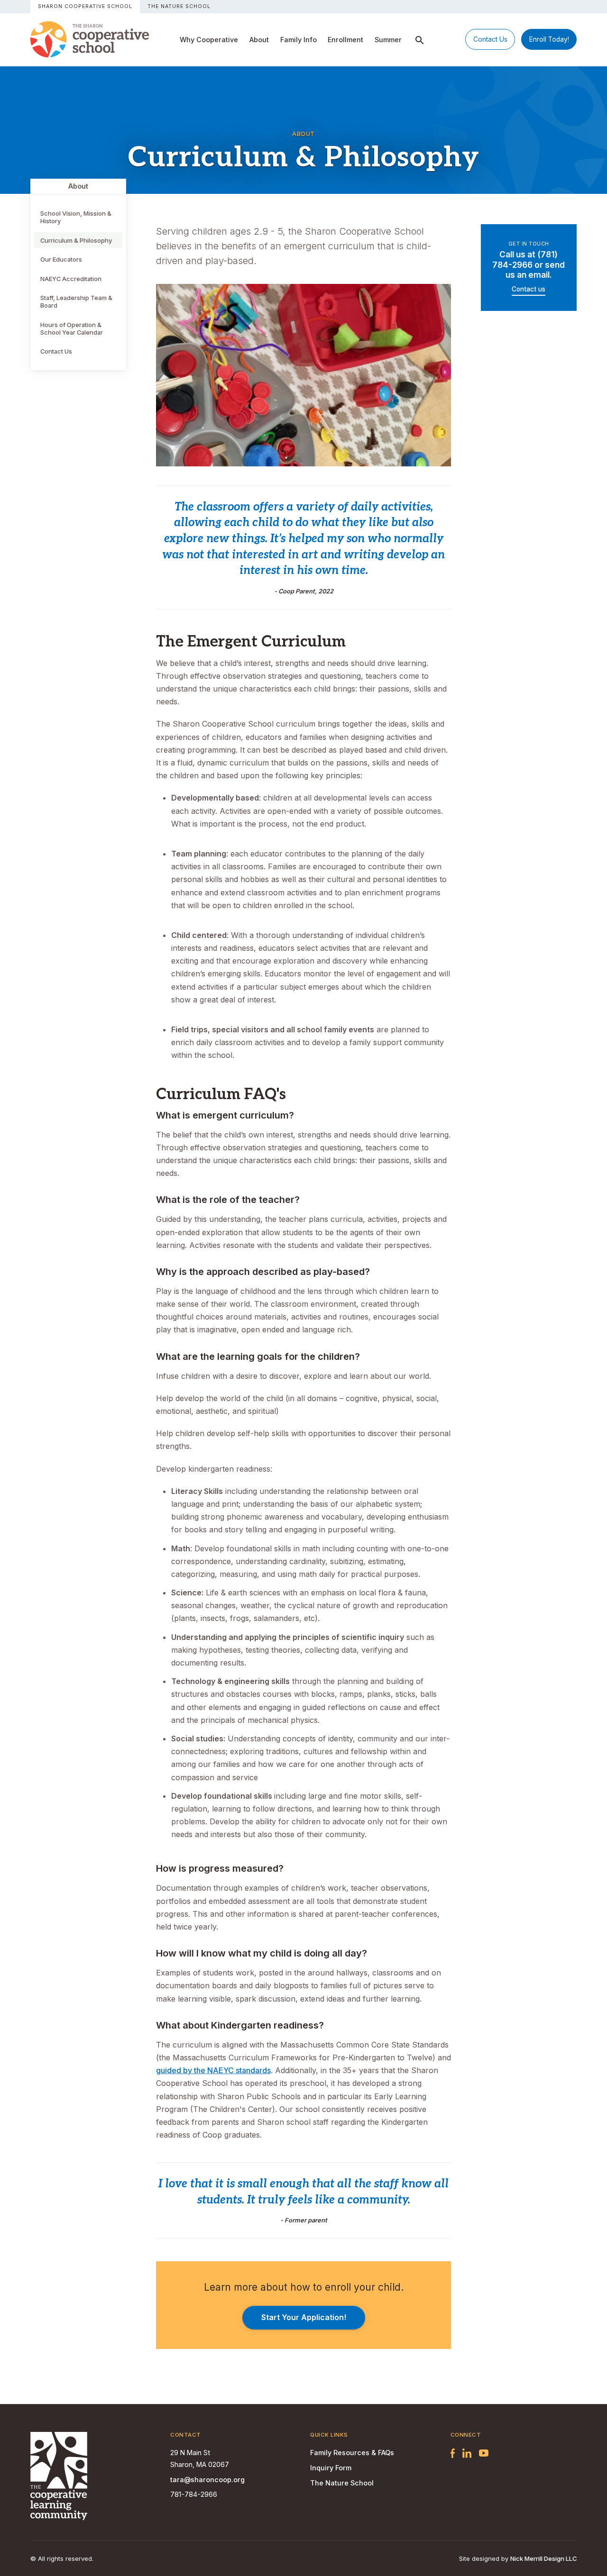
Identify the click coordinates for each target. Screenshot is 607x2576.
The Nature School (179, 6)
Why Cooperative (209, 40)
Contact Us (490, 39)
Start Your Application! (304, 2317)
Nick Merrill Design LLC (543, 2558)
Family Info (299, 40)
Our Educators (61, 259)
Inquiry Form (331, 2468)
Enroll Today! (549, 39)
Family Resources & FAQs (352, 2453)
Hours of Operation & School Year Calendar (72, 328)
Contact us (529, 289)
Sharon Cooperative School (85, 6)
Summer (388, 40)
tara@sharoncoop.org (207, 2480)
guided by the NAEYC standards (213, 2070)
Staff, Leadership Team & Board (76, 301)
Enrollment (345, 40)
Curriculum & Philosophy (76, 240)
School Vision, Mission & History (76, 217)
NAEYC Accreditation (71, 279)
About (259, 40)
